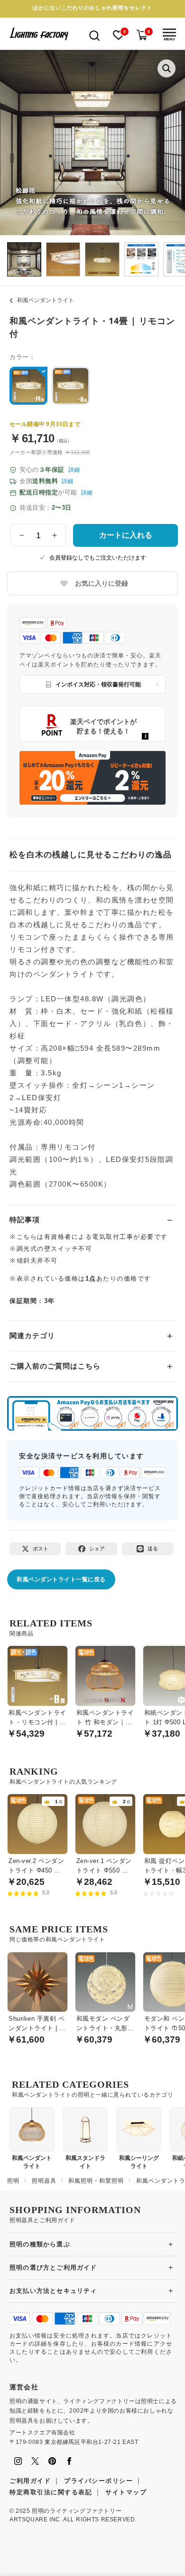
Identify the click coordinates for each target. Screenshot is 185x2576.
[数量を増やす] (55, 535)
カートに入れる (126, 535)
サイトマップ (126, 2492)
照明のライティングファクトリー (77, 2511)
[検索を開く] (94, 35)
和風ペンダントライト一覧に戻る (61, 1579)
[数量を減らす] (22, 535)
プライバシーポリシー (98, 2481)
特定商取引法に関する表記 (51, 2492)
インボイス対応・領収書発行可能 (98, 684)
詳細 (74, 470)
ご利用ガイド (30, 2481)
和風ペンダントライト (46, 300)
